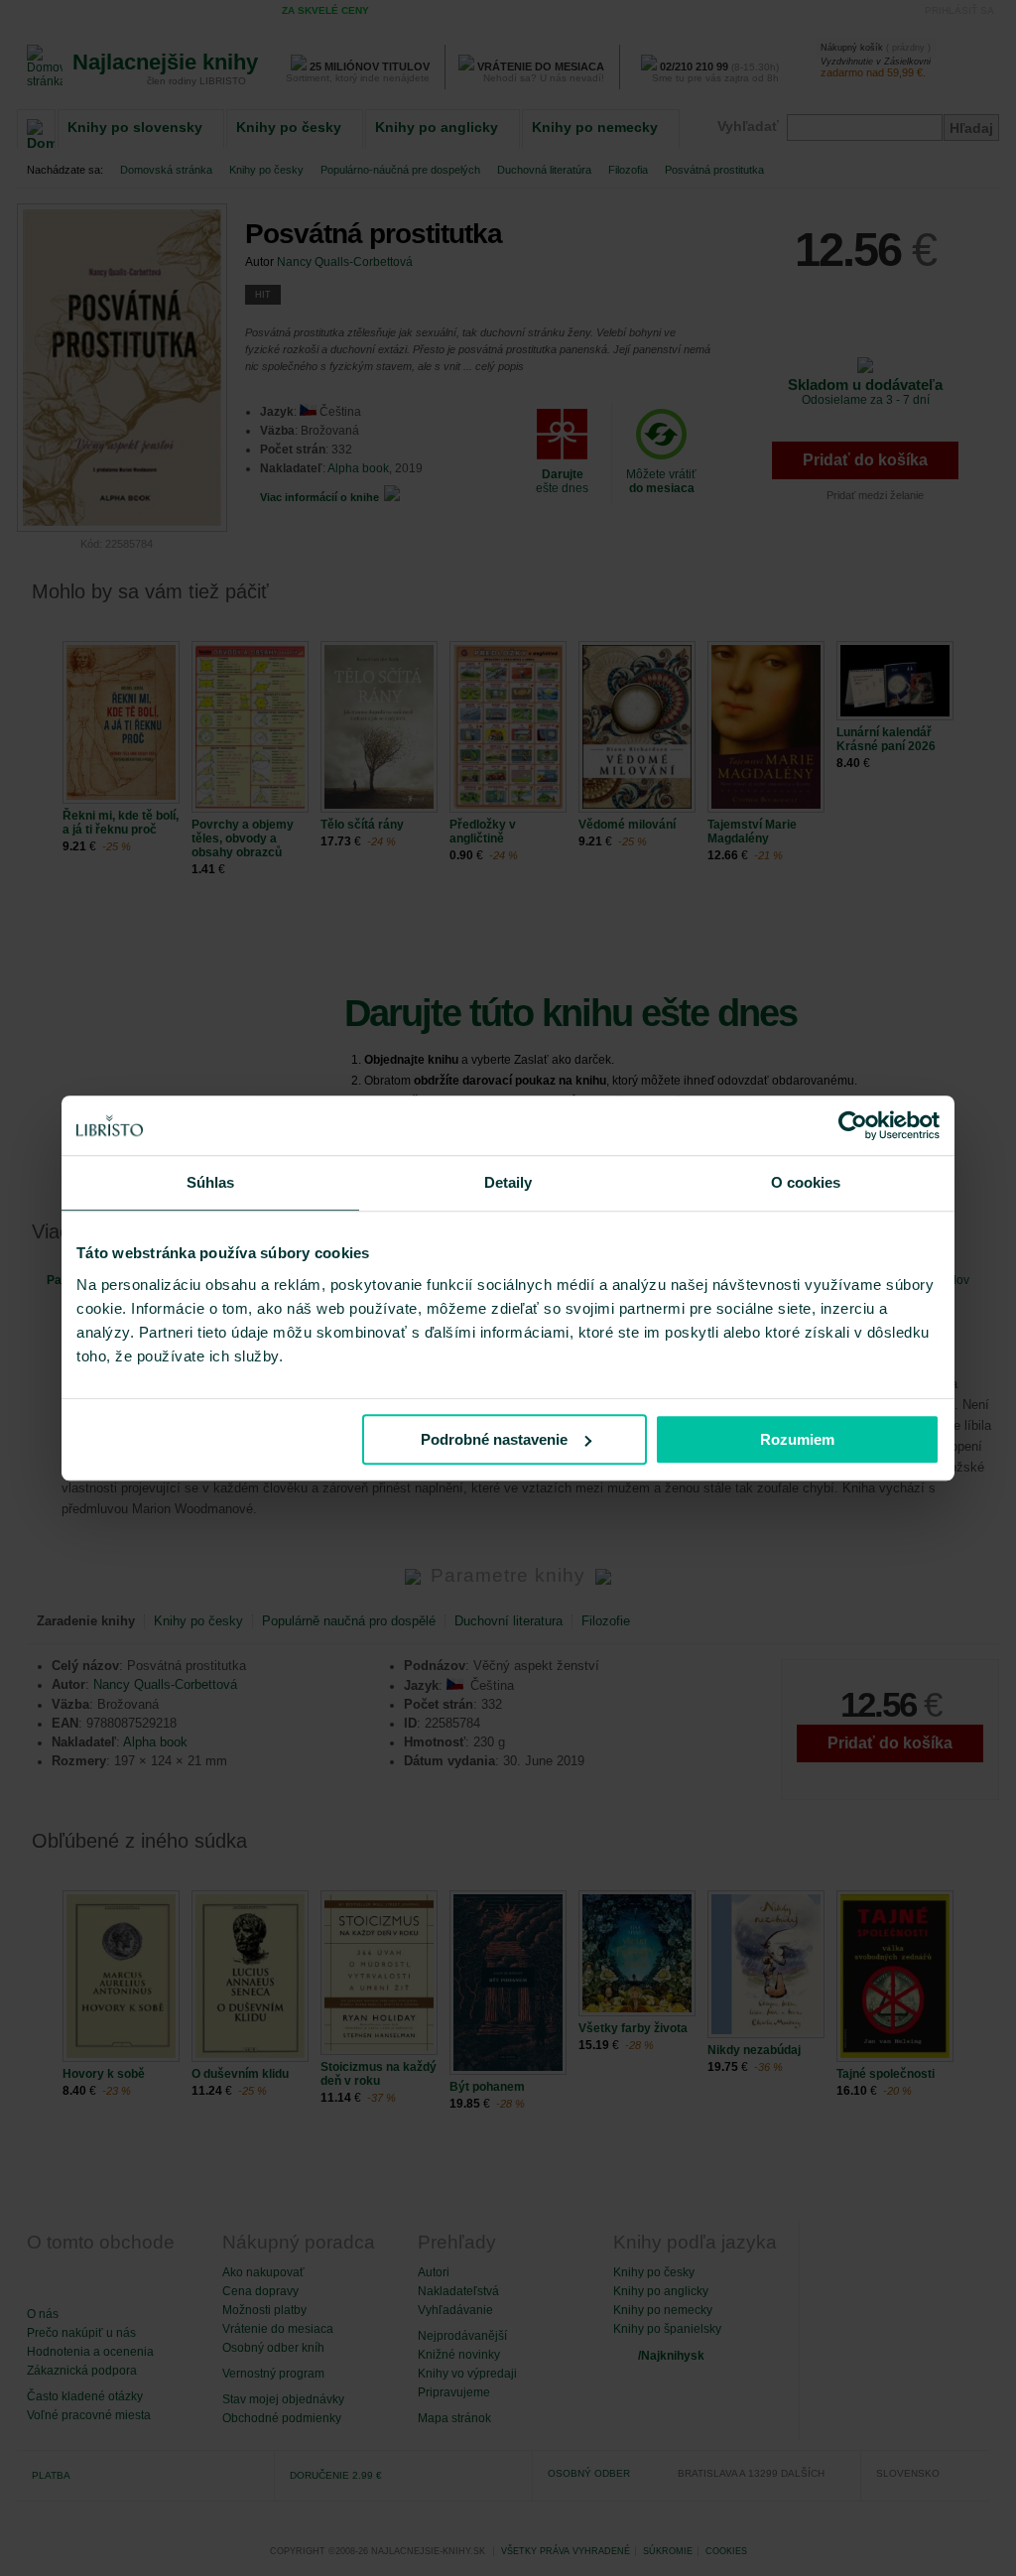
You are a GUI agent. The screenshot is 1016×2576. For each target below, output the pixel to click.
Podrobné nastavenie (494, 1439)
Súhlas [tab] (211, 1182)
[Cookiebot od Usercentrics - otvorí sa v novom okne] (853, 1125)
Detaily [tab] (508, 1182)
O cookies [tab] (806, 1182)
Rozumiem (797, 1439)
